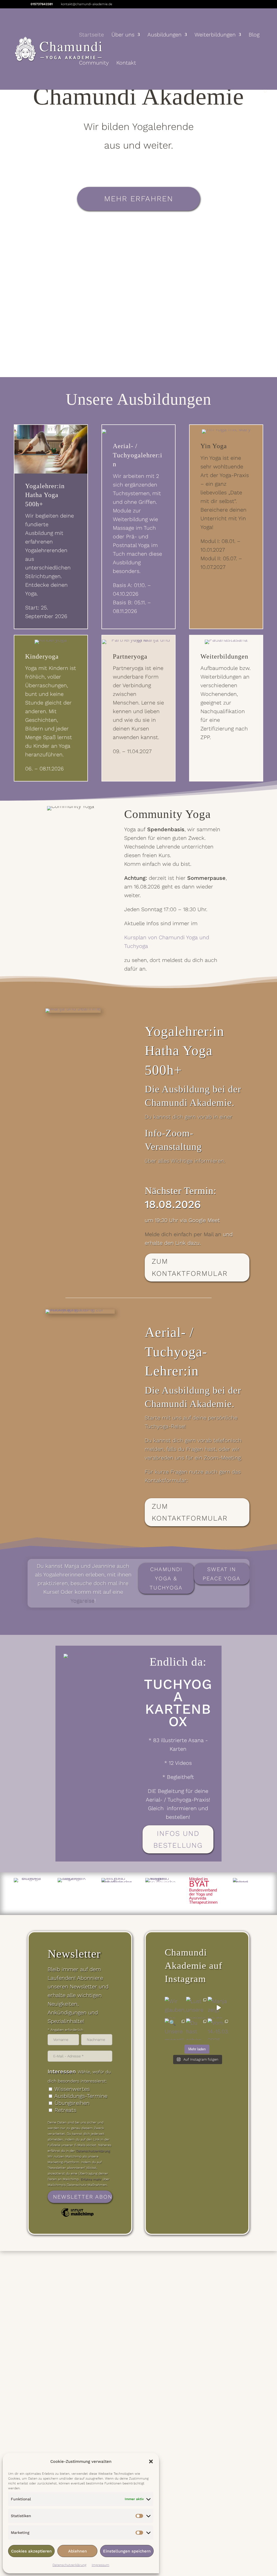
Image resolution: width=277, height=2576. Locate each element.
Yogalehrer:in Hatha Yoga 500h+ (45, 495)
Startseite (91, 35)
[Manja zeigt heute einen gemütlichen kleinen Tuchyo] (219, 2008)
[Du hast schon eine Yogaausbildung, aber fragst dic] (197, 2029)
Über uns (123, 35)
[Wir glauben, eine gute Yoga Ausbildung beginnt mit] (176, 2008)
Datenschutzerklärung (69, 2565)
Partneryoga (130, 656)
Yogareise (83, 1601)
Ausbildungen (164, 35)
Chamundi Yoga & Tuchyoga (166, 1578)
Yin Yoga (214, 446)
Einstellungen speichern (127, 2551)
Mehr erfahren (139, 199)
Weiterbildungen (215, 35)
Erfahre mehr (91, 2179)
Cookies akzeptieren (31, 2551)
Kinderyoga (42, 656)
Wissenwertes (72, 2089)
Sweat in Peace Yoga (222, 1574)
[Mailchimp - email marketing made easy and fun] (77, 2216)
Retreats (65, 2110)
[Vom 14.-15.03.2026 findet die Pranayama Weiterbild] (219, 2029)
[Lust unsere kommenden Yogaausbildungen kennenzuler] (197, 2008)
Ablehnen (78, 2551)
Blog (254, 35)
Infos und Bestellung (178, 1839)
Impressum (100, 2565)
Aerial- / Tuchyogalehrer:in (138, 455)
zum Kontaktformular (190, 1267)
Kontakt (126, 63)
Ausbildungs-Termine (81, 2096)
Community (94, 63)
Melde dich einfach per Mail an (183, 1234)
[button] (151, 2461)
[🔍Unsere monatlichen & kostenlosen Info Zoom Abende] (176, 2029)
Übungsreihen (72, 2103)
